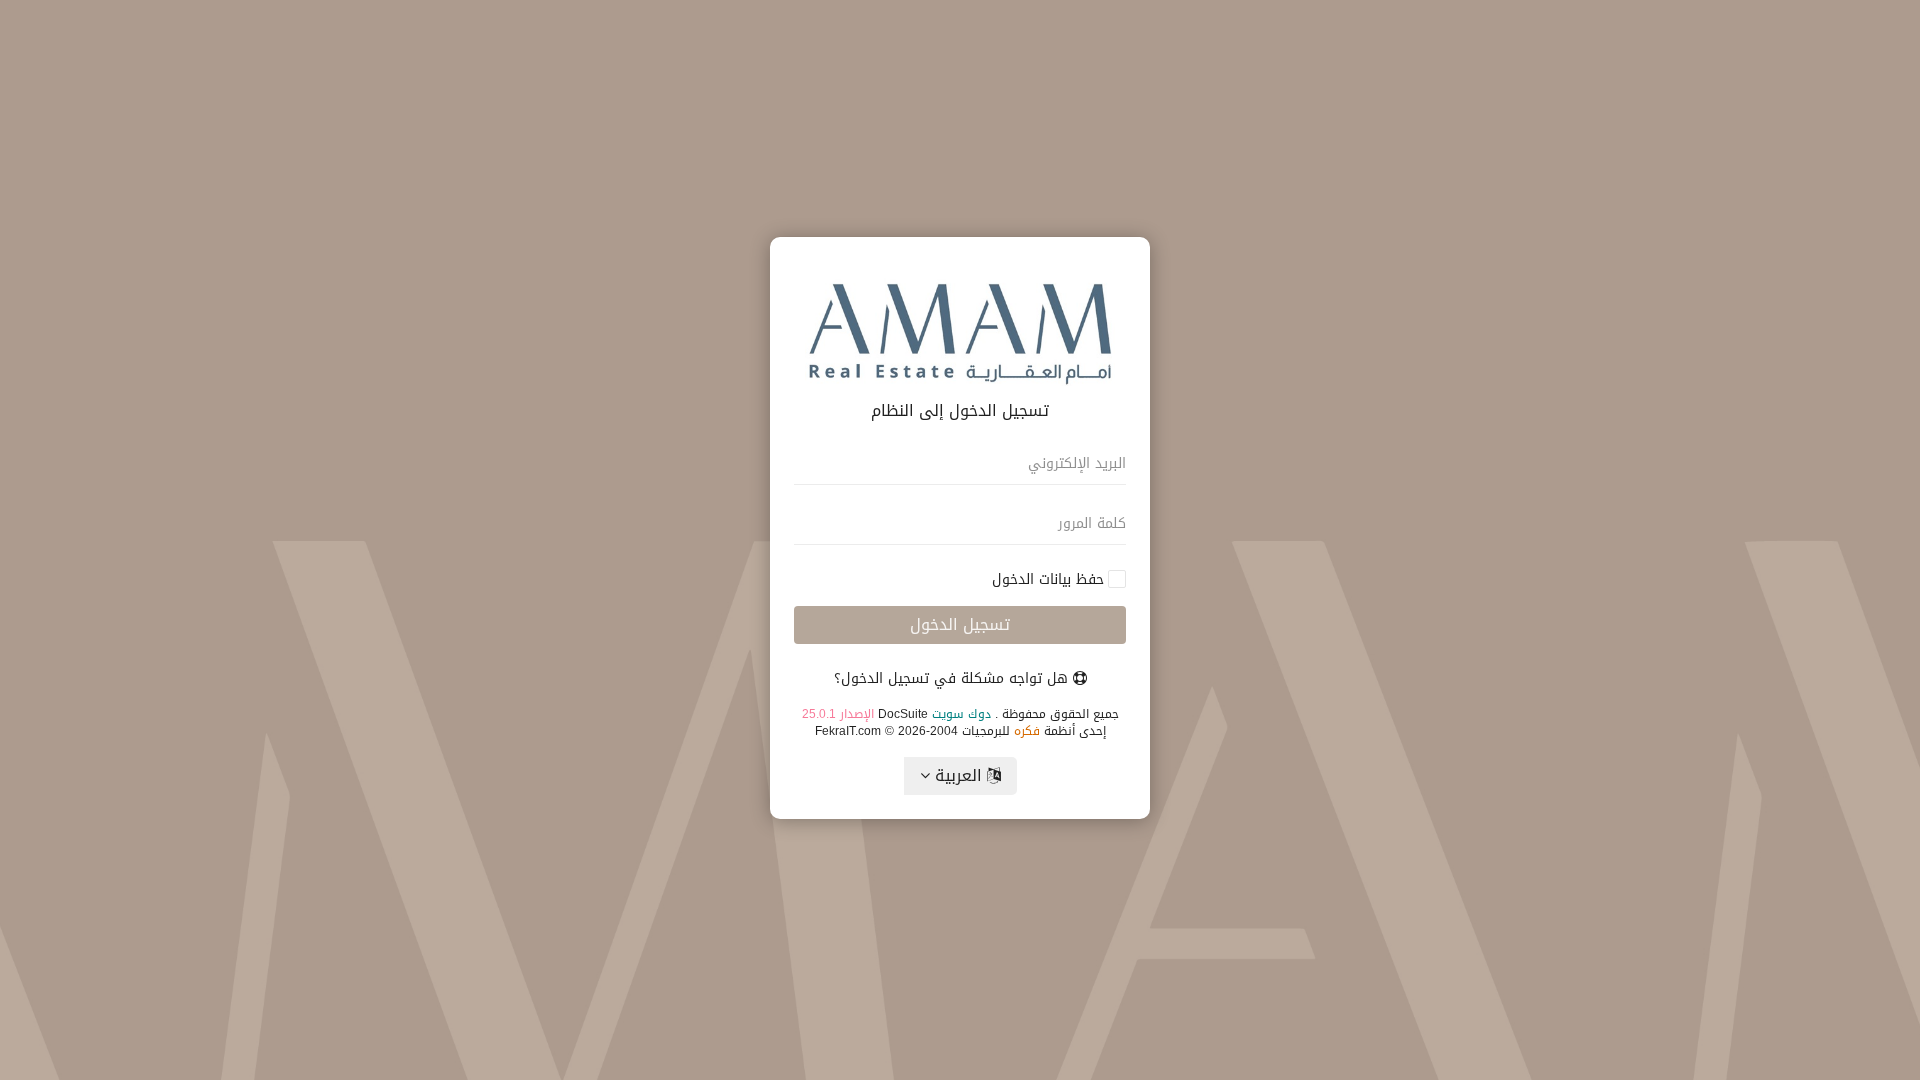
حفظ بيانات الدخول (1048, 579)
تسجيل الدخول (960, 624)
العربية (958, 775)
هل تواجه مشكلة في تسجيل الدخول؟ (953, 678)
